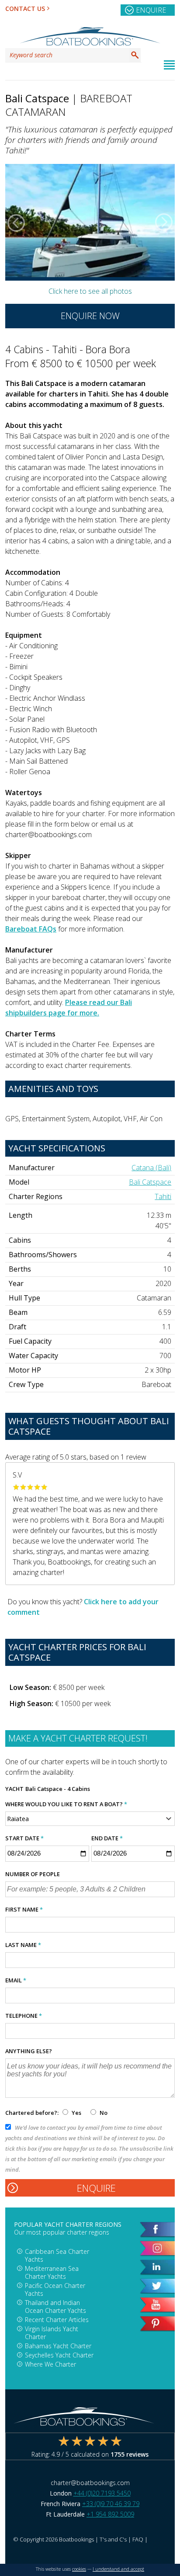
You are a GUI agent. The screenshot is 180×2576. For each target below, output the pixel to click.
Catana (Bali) (151, 1168)
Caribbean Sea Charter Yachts (57, 2255)
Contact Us (25, 9)
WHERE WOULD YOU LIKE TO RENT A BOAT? (66, 1804)
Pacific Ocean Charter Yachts (55, 2289)
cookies (79, 2569)
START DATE (24, 1838)
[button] (16, 222)
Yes (76, 2113)
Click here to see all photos (90, 291)
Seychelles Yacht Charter (59, 2355)
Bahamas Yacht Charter (58, 2346)
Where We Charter (50, 2364)
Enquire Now (90, 316)
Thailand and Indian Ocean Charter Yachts (55, 2307)
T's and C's (113, 2539)
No (103, 2113)
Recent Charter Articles (57, 2320)
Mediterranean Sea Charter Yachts (52, 2272)
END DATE (107, 1838)
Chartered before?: (32, 2113)
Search (135, 55)
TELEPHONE (24, 2016)
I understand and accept (118, 2569)
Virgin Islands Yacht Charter (52, 2333)
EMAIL (16, 1980)
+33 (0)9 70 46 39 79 (111, 2504)
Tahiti (163, 1196)
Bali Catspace (150, 1182)
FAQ (138, 2539)
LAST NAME (23, 1945)
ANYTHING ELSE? (29, 2051)
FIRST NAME (24, 1909)
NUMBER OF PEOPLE (33, 1874)
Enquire (151, 10)
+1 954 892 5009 (110, 2514)
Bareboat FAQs (31, 929)
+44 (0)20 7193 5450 (102, 2493)
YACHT (14, 1789)
